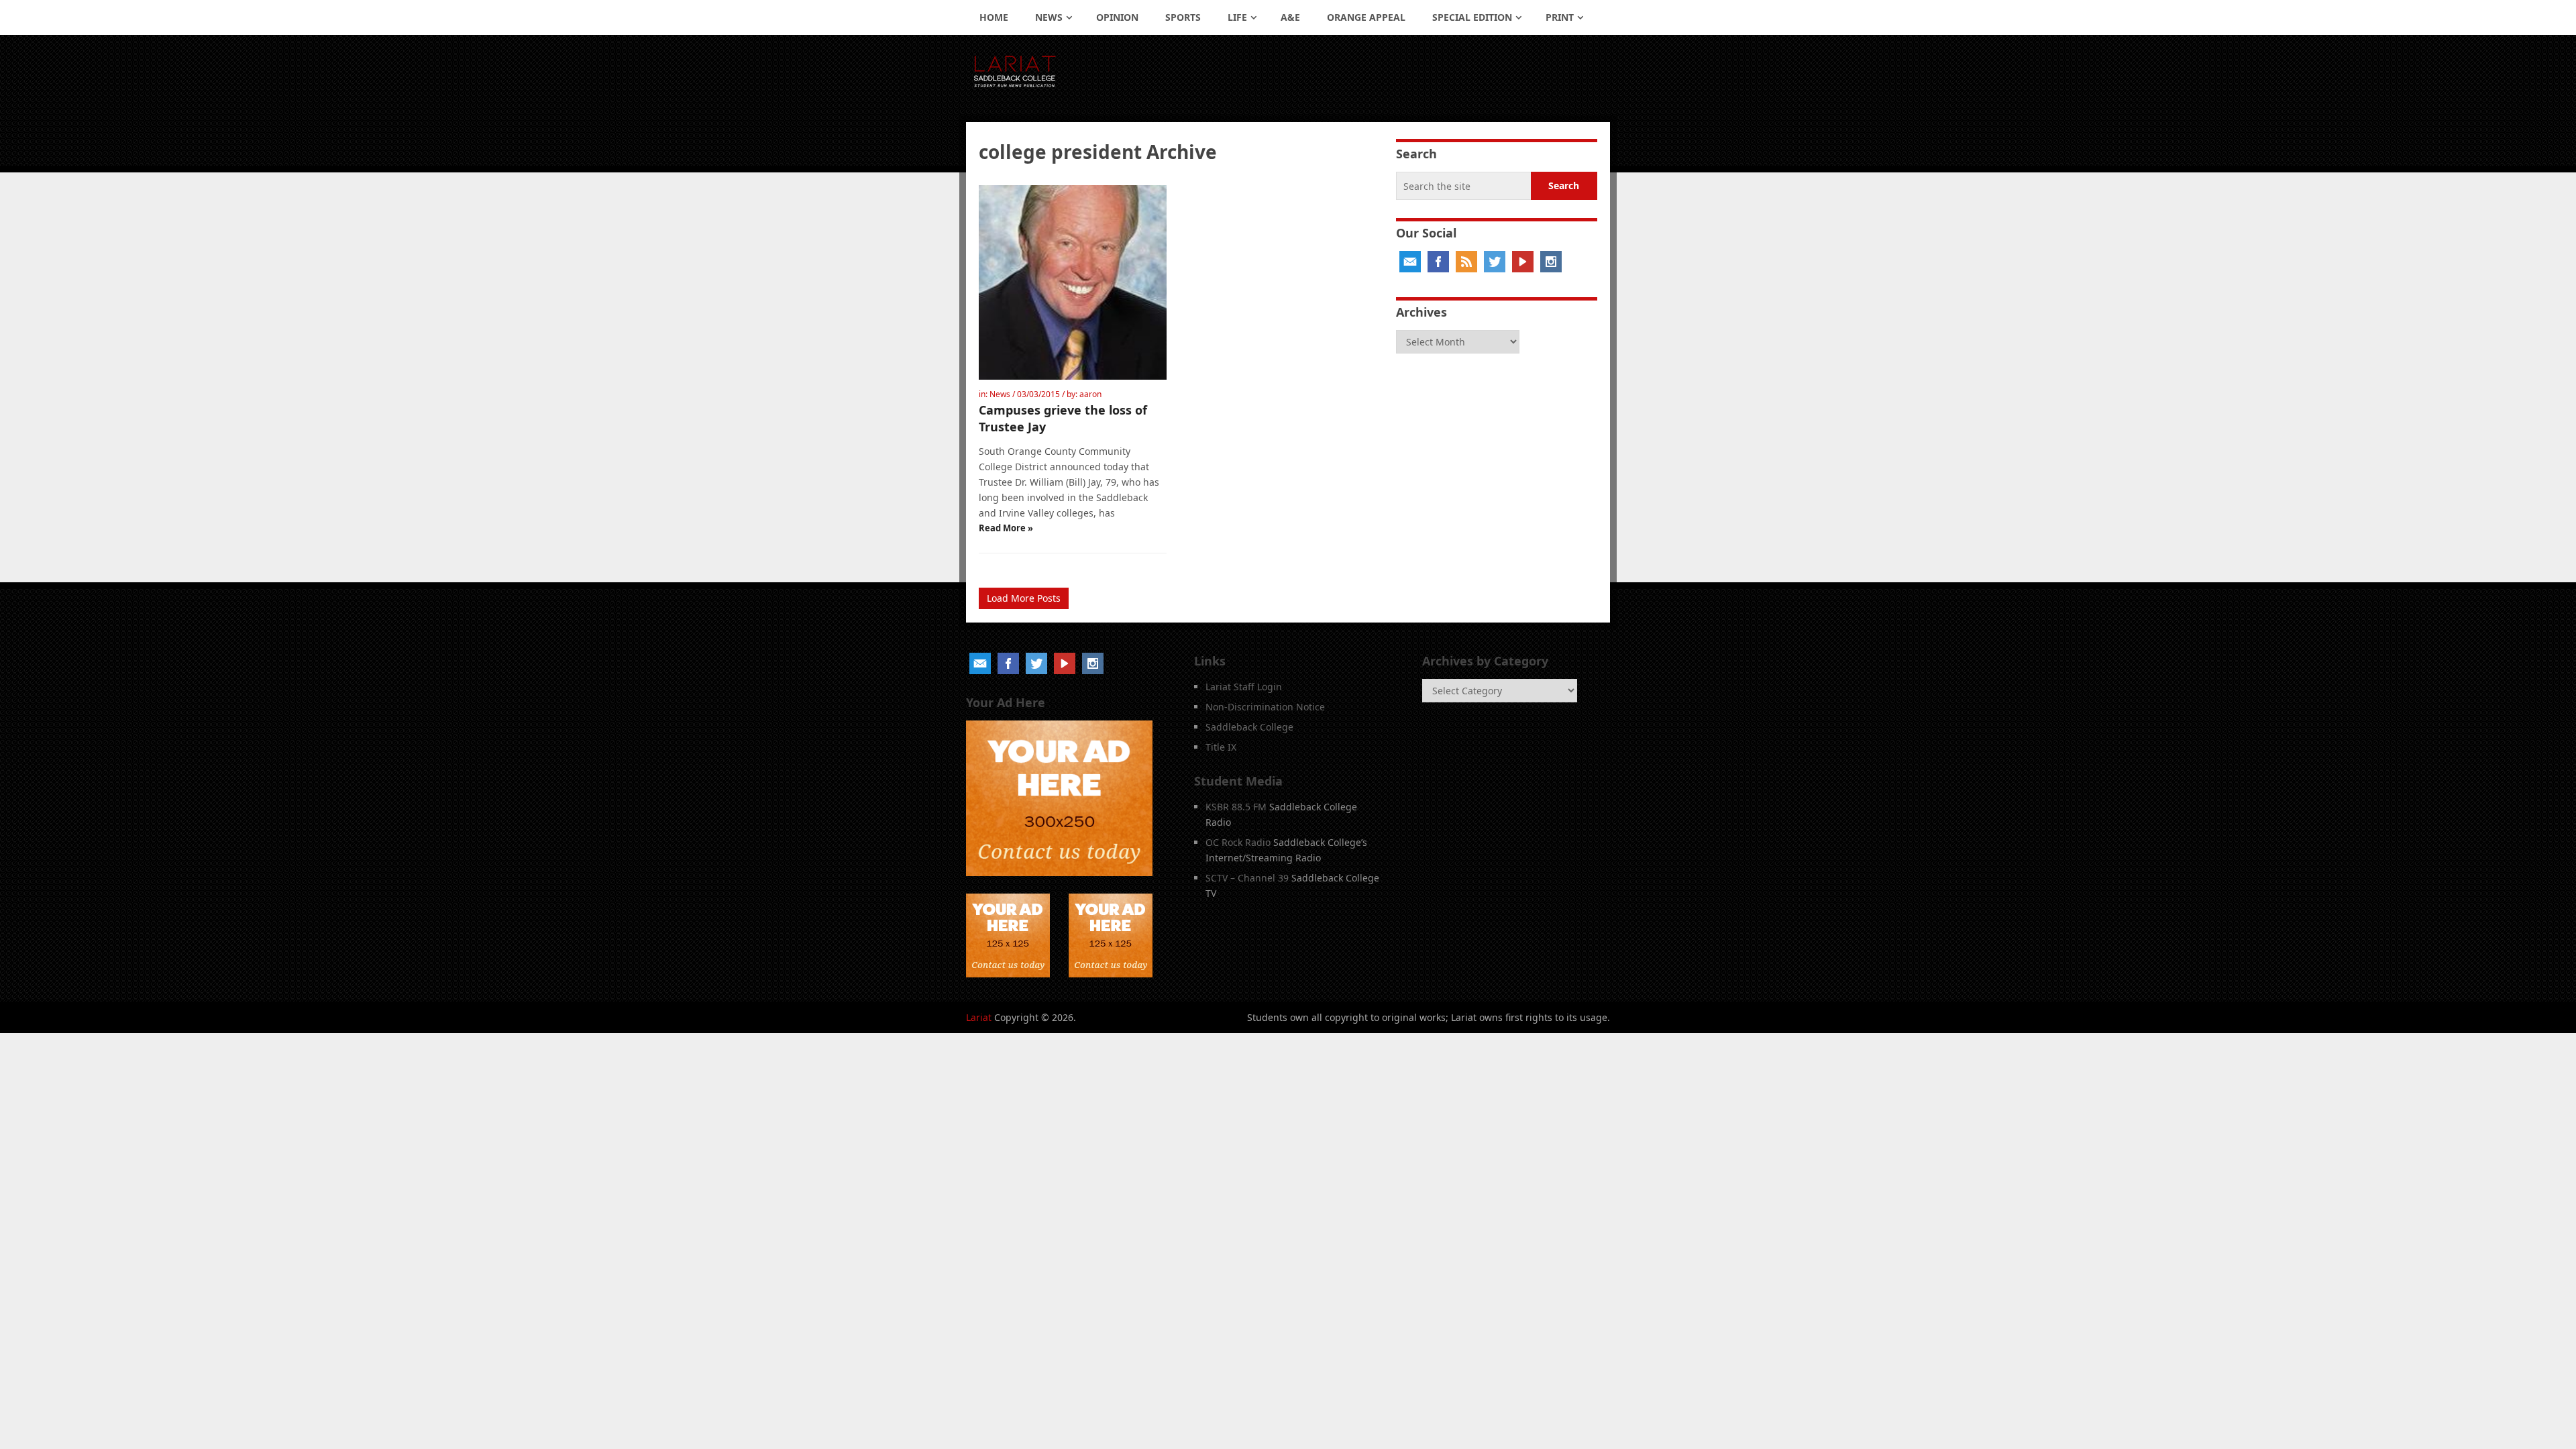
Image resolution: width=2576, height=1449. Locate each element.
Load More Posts (1024, 598)
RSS (1466, 262)
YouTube (1523, 262)
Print (1560, 17)
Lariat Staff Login (1244, 687)
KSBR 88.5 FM (1236, 807)
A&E (1290, 17)
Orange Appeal (1366, 17)
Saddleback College (1249, 727)
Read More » (1006, 528)
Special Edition (1472, 17)
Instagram (1551, 262)
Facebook (1438, 262)
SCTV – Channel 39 (1247, 878)
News (1049, 17)
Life (1237, 17)
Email (1410, 262)
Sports (1183, 17)
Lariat (979, 1017)
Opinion (1117, 17)
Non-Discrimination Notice (1265, 707)
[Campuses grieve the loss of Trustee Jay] (1073, 282)
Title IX (1221, 747)
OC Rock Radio (1238, 842)
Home (994, 17)
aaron (1090, 394)
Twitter (1495, 262)
